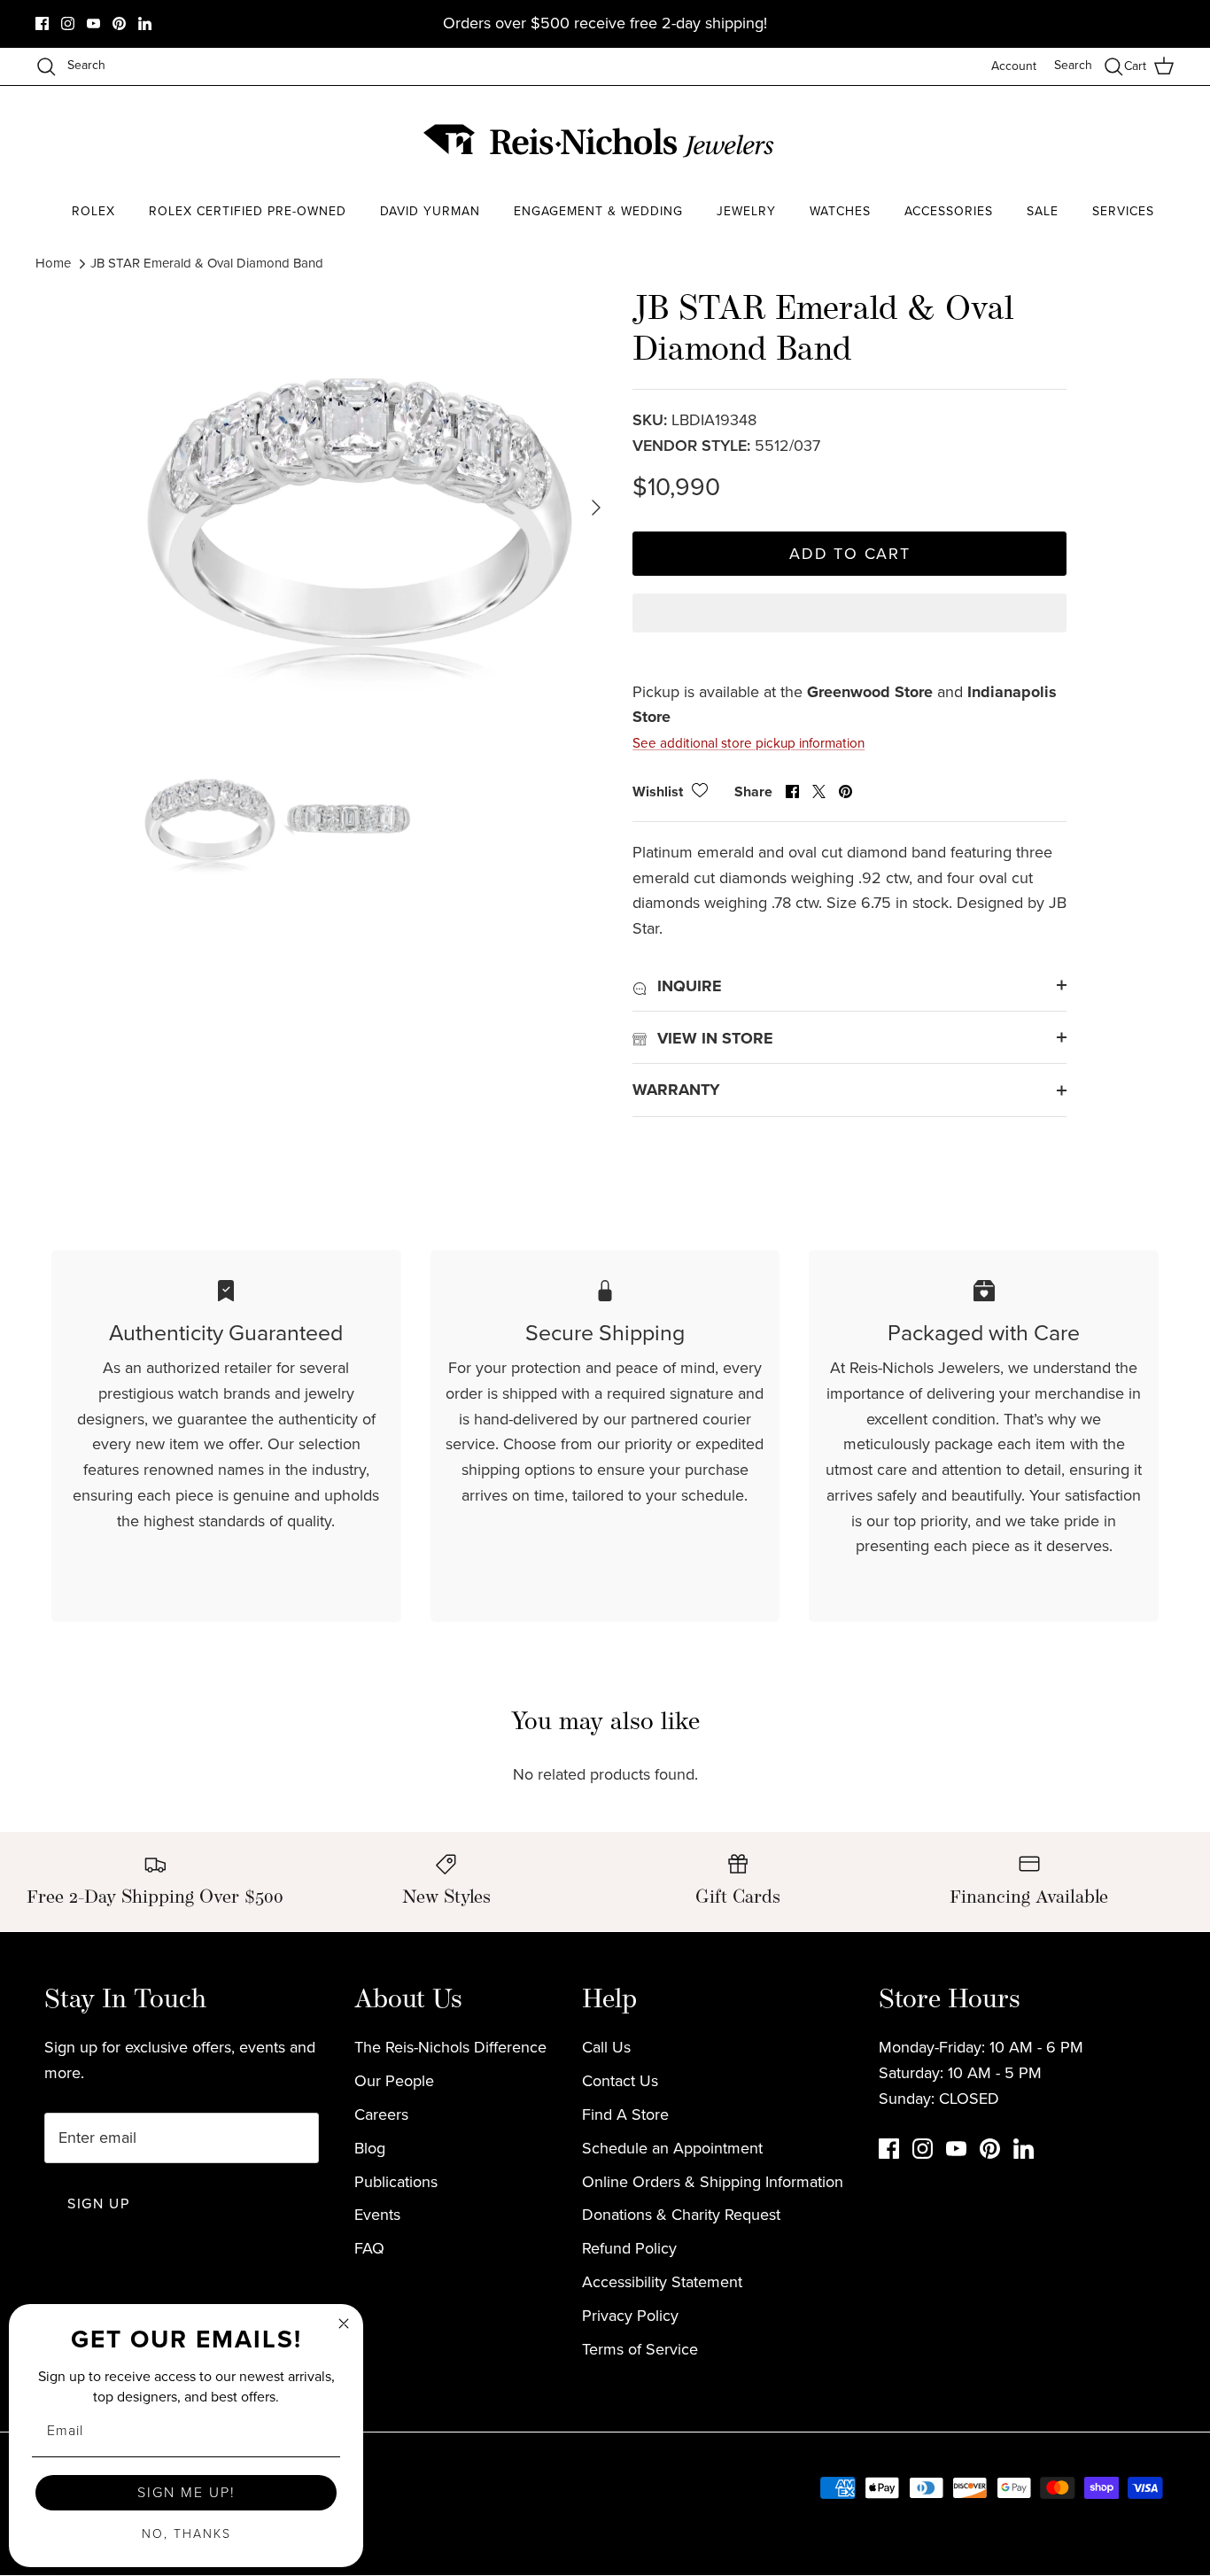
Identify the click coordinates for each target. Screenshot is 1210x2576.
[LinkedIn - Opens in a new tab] (145, 23)
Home (53, 263)
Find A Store (625, 2114)
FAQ (369, 2248)
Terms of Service (640, 2349)
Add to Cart (850, 554)
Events (377, 2215)
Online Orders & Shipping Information (713, 2182)
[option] (360, 507)
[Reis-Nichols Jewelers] (601, 141)
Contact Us (620, 2081)
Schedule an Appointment (672, 2148)
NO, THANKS (186, 2534)
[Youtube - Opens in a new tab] (93, 23)
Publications (396, 2182)
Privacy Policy (630, 2316)
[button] (849, 628)
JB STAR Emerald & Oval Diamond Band (207, 263)
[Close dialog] (344, 2324)
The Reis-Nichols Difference (450, 2047)
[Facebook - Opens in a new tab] (42, 23)
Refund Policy (629, 2248)
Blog (370, 2148)
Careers (381, 2114)
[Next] (596, 508)
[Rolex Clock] (1108, 141)
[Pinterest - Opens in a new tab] (119, 23)
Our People (394, 2081)
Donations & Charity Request (681, 2215)
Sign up (98, 2204)
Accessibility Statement (662, 2282)
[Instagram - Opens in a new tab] (68, 23)
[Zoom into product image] (360, 507)
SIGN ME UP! (186, 2492)
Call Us (606, 2047)
